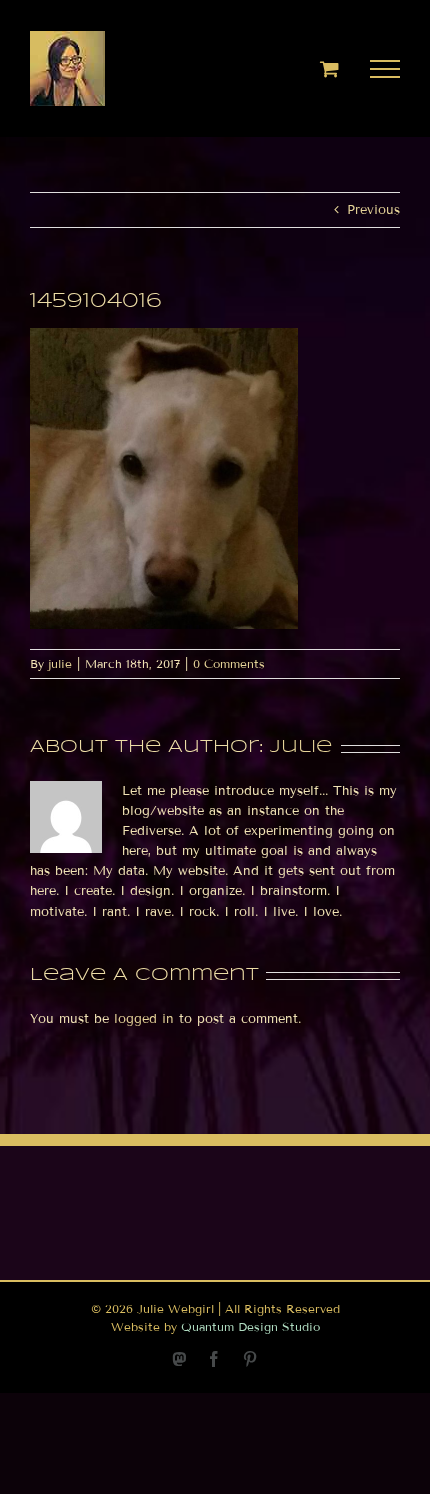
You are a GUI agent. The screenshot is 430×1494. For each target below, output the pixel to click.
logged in (144, 1019)
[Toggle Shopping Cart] (329, 68)
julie (60, 663)
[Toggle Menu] (385, 69)
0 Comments (229, 663)
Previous (373, 210)
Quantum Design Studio (250, 1326)
